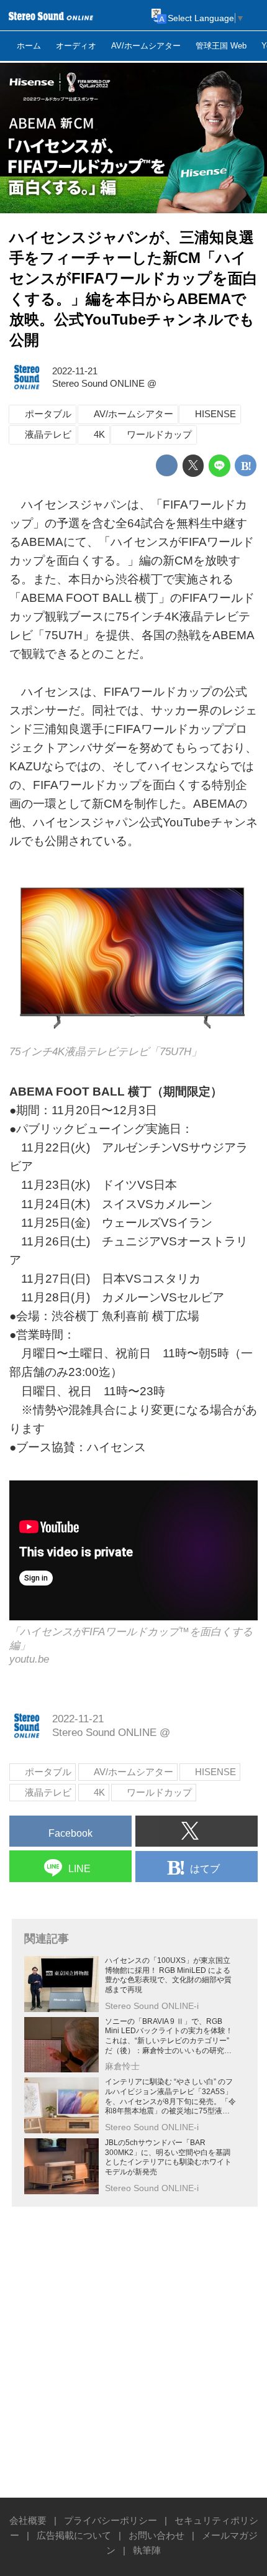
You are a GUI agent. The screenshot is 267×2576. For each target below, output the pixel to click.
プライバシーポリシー (111, 2520)
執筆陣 (147, 2550)
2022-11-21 (75, 371)
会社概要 (28, 2520)
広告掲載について (74, 2535)
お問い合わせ (156, 2535)
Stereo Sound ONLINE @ (104, 383)
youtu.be (29, 1659)
